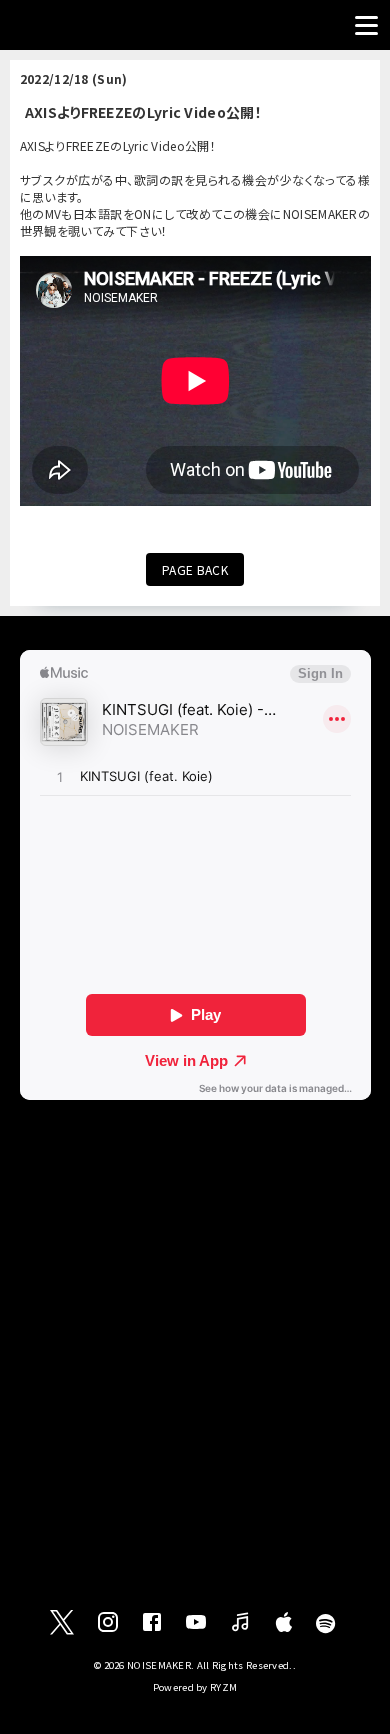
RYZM (223, 1687)
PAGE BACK (195, 569)
